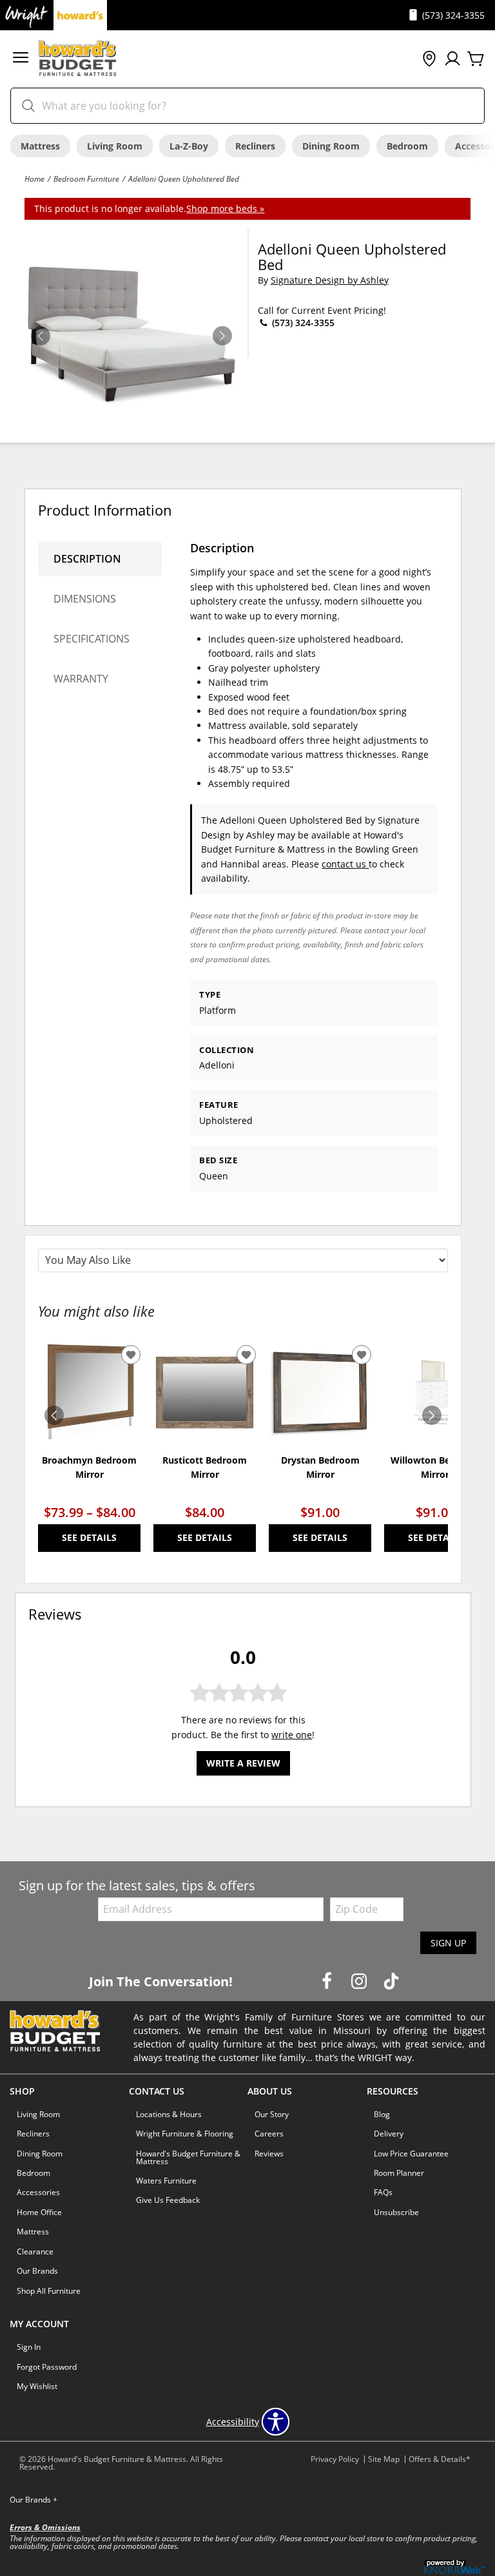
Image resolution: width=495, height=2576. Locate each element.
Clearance (35, 2252)
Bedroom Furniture (86, 179)
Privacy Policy (335, 2459)
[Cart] (476, 59)
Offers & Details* (440, 2459)
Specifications (92, 639)
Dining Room (331, 146)
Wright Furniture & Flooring (185, 2134)
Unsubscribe (396, 2212)
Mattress (40, 146)
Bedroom (407, 146)
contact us (345, 864)
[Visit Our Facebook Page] (328, 1981)
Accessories (38, 2192)
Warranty (81, 679)
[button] (21, 59)
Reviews (269, 2154)
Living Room (115, 146)
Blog (382, 2114)
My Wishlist (37, 2386)
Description (87, 559)
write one (292, 1735)
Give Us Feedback (168, 2200)
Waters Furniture (166, 2181)
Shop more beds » (225, 208)
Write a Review (243, 1763)
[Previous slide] (54, 1415)
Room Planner (399, 2173)
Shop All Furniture (49, 2291)
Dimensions (85, 599)
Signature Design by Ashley (330, 280)
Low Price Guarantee (411, 2154)
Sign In (29, 2347)
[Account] (452, 59)
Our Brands (37, 2271)
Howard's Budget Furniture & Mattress (188, 2157)
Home (34, 179)
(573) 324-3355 (302, 323)
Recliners (255, 146)
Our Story (272, 2114)
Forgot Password (47, 2367)
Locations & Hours (169, 2114)
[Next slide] (432, 1415)
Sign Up (448, 1943)
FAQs (383, 2192)
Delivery (389, 2134)
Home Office (39, 2212)
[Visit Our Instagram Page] (360, 1981)
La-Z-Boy (189, 146)
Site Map (384, 2459)
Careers (269, 2134)
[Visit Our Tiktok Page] (391, 1981)
